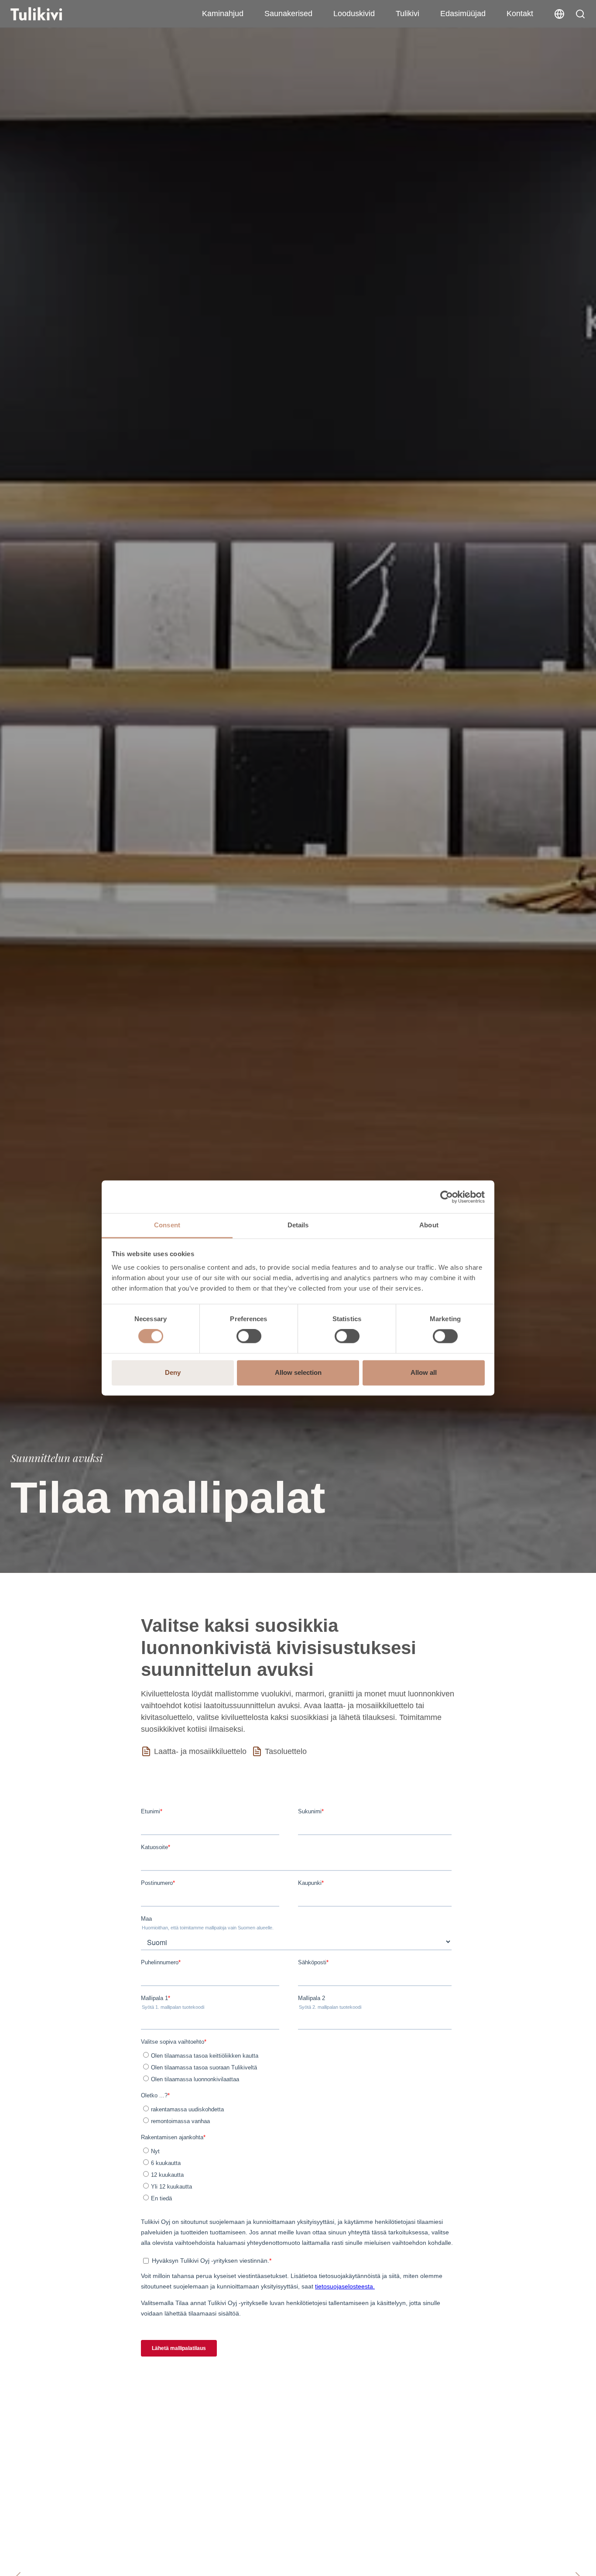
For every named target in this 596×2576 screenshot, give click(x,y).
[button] (580, 14)
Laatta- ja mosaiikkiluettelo (200, 1751)
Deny (173, 1372)
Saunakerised (288, 14)
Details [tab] (298, 1225)
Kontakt (520, 14)
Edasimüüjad (463, 14)
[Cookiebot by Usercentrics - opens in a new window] (447, 1197)
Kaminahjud (223, 14)
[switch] (249, 1336)
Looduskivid (354, 14)
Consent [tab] (167, 1225)
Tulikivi (408, 14)
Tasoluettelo (286, 1751)
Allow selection (298, 1372)
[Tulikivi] (48, 14)
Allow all (424, 1372)
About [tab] (429, 1225)
